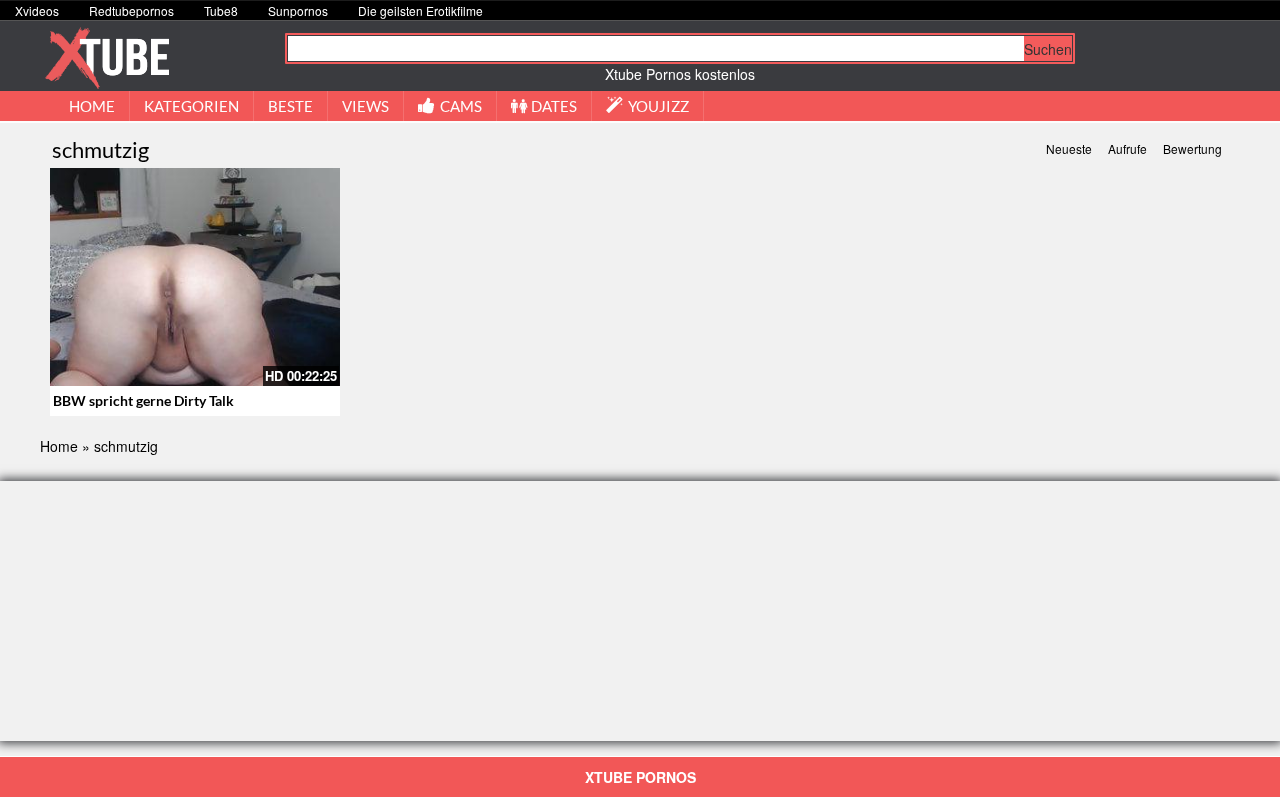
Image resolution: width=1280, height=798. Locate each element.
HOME (92, 106)
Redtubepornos (131, 10)
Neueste (1069, 148)
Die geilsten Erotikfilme (420, 10)
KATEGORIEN (191, 106)
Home (59, 446)
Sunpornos (298, 10)
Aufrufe (1127, 148)
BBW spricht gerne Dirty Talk (143, 400)
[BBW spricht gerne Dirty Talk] (195, 277)
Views (365, 106)
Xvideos (37, 10)
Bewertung (1192, 148)
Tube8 (221, 10)
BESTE (290, 106)
